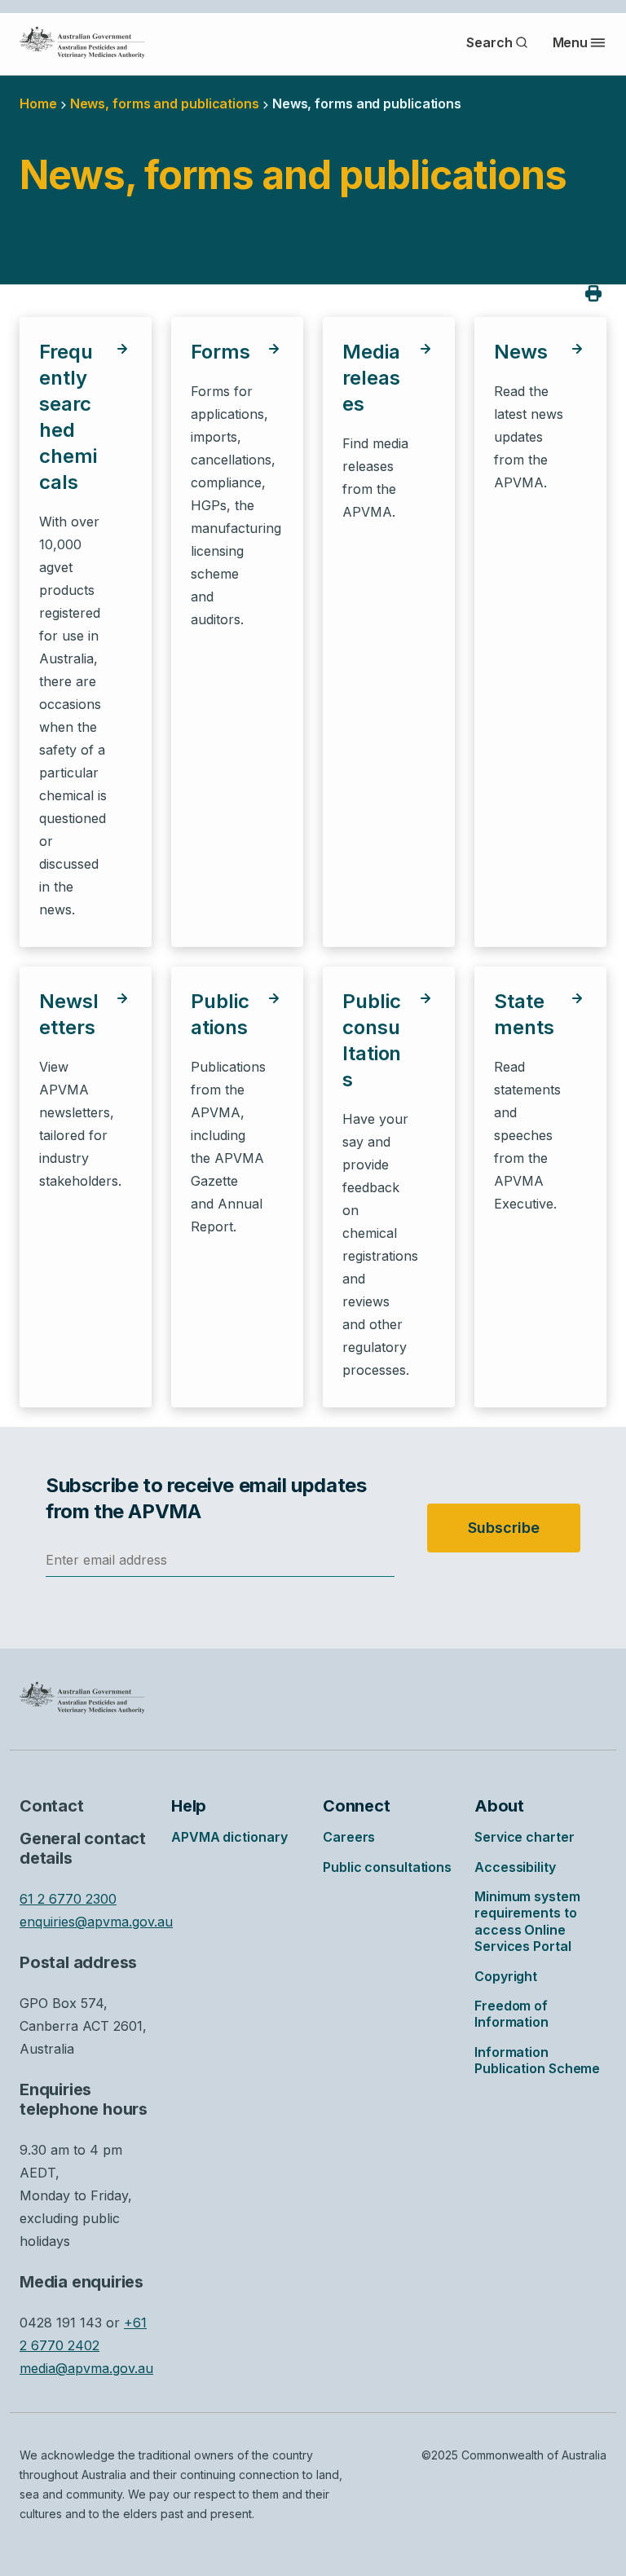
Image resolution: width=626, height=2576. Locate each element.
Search (489, 42)
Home (38, 103)
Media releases (371, 378)
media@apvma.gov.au (86, 2368)
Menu (571, 42)
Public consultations (372, 1040)
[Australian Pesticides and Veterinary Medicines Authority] (82, 42)
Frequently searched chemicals (68, 417)
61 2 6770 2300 (68, 1899)
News (521, 352)
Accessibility (515, 1867)
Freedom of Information (511, 2014)
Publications (220, 1014)
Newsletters (69, 1014)
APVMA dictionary (229, 1837)
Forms (220, 352)
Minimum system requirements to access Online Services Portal (527, 1921)
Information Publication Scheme (537, 2060)
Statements (524, 1014)
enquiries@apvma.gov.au (96, 1922)
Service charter (525, 1837)
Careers (349, 1837)
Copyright (506, 1976)
